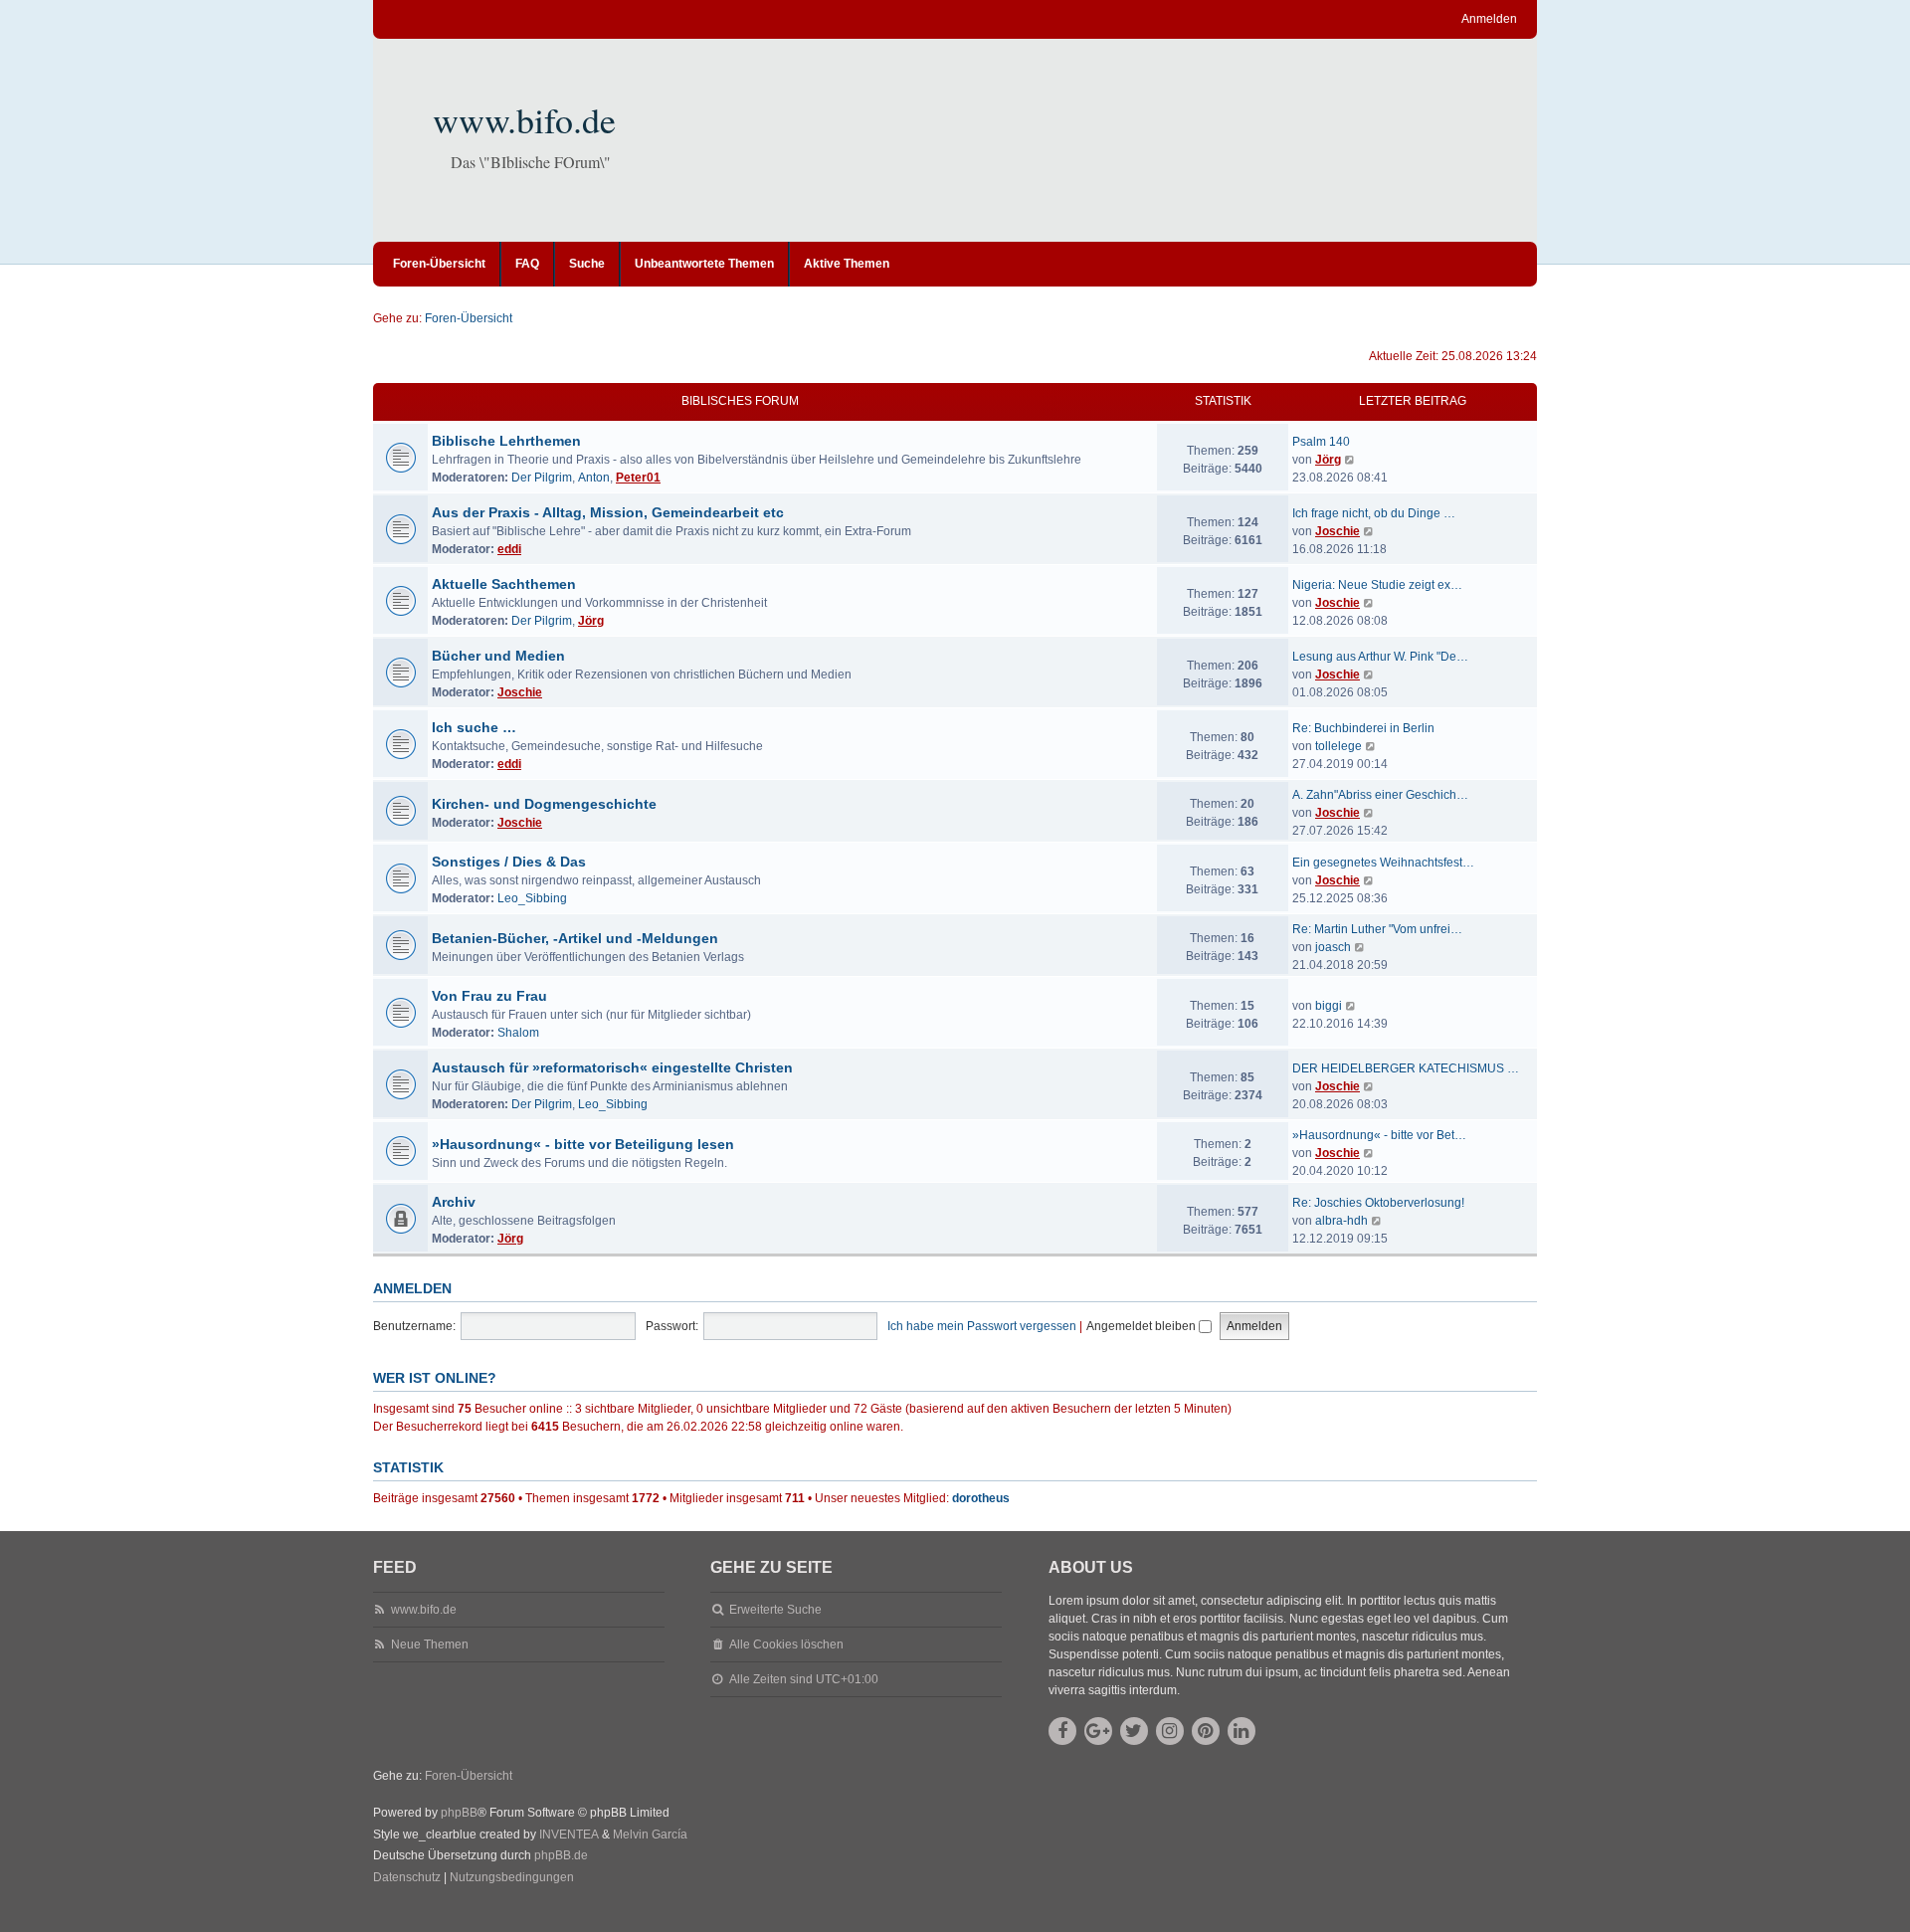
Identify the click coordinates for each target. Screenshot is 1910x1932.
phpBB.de (561, 1855)
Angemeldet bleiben (1143, 1326)
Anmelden (412, 1288)
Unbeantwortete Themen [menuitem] (704, 264)
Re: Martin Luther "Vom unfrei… (1377, 929)
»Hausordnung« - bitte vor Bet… (1379, 1135)
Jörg (1328, 460)
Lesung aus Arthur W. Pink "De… (1380, 657)
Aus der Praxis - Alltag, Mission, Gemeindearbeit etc (608, 512)
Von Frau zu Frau (489, 996)
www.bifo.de (524, 119)
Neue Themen (430, 1644)
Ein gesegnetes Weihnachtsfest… (1383, 863)
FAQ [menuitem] (527, 264)
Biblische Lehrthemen (506, 441)
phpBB (459, 1813)
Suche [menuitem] (587, 264)
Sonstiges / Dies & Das (509, 862)
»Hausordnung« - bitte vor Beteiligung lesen (583, 1144)
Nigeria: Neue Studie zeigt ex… (1377, 585)
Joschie (1337, 531)
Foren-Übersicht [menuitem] (439, 264)
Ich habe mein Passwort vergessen (982, 1326)
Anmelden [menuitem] (1489, 19)
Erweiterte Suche (775, 1610)
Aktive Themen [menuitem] (847, 264)
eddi (509, 549)
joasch (1333, 947)
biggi (1329, 1006)
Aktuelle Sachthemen (504, 584)
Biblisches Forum (740, 401)
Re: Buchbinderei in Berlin (1363, 728)
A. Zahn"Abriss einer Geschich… (1380, 795)
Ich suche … (474, 727)
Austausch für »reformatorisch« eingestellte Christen (612, 1067)
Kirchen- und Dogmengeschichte (544, 804)
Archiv (454, 1202)
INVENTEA (569, 1835)
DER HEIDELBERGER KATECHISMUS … (1406, 1068)
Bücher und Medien (498, 656)
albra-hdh (1341, 1221)
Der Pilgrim (542, 478)
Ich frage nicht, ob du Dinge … (1374, 513)
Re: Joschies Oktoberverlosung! (1378, 1203)
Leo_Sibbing (532, 898)
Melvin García (650, 1835)
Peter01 (638, 478)
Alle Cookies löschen (786, 1644)
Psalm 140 (1321, 442)
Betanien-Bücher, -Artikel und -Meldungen (575, 938)
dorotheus (981, 1498)
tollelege (1338, 746)
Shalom (518, 1033)
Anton (594, 478)
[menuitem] (407, 1878)
